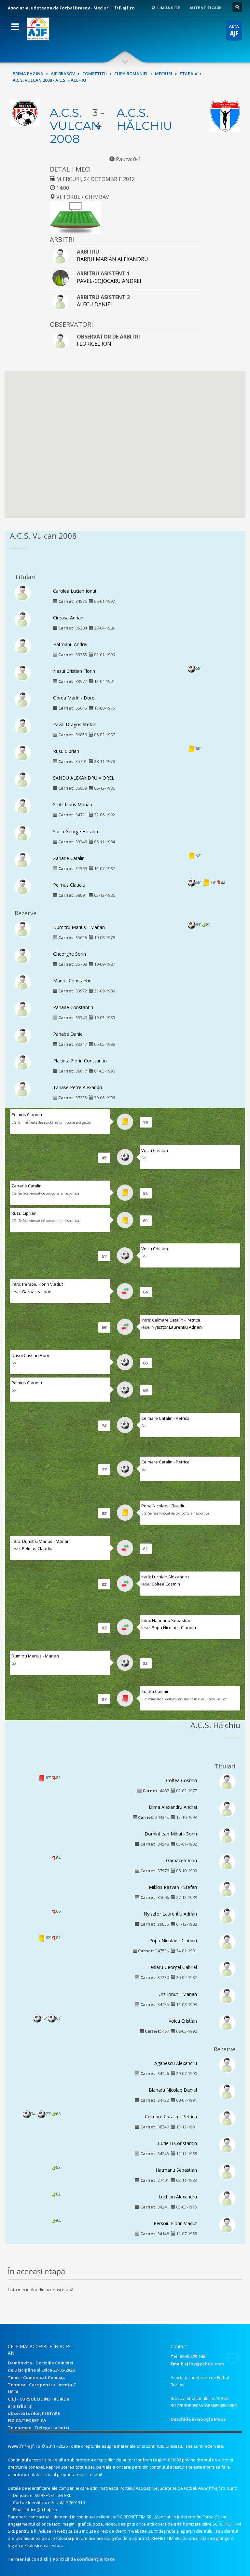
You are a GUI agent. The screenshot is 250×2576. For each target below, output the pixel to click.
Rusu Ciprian (66, 751)
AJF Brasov (63, 74)
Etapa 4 (188, 74)
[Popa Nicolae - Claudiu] (227, 1942)
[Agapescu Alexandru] (227, 2064)
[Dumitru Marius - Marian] (23, 928)
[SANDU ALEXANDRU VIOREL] (23, 779)
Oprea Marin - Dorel (74, 698)
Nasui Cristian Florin (74, 671)
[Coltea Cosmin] (227, 1781)
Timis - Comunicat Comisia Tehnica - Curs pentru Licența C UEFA (42, 2385)
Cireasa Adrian (68, 618)
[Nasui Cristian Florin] (23, 672)
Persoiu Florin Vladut (42, 1284)
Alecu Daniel (95, 304)
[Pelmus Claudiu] (23, 886)
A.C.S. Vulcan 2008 (75, 126)
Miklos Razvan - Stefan (173, 1887)
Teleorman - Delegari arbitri (38, 2428)
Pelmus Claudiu (69, 885)
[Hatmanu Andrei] (23, 645)
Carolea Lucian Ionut (75, 591)
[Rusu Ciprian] (23, 753)
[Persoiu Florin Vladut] (227, 2225)
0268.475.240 (192, 2357)
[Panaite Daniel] (23, 1035)
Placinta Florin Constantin (80, 1061)
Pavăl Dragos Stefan (75, 724)
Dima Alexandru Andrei (173, 1807)
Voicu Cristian (155, 1150)
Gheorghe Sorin (69, 954)
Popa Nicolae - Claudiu (163, 1506)
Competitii (95, 74)
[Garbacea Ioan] (227, 1862)
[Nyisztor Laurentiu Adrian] (227, 1915)
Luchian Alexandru (170, 1577)
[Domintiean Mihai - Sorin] (227, 1835)
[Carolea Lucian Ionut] (23, 592)
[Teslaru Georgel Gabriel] (227, 1969)
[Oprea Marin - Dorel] (23, 699)
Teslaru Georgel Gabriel (172, 1967)
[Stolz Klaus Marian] (23, 806)
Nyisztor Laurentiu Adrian (177, 1327)
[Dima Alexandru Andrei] (227, 1808)
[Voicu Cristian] (227, 2022)
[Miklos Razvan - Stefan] (227, 1889)
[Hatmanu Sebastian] (227, 2171)
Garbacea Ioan (37, 1292)
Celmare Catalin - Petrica (176, 1320)
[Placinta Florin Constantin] (23, 1062)
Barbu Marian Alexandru (112, 259)
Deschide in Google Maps (198, 2419)
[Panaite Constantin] (23, 1009)
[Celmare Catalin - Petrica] (227, 2118)
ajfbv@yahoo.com (204, 2364)
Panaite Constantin (73, 1007)
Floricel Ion (94, 344)
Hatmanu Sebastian (172, 1620)
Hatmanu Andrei (70, 644)
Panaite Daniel (68, 1034)
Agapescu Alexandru (176, 2063)
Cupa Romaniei (131, 74)
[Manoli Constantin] (23, 982)
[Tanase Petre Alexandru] (23, 1089)
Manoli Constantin (72, 981)
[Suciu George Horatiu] (23, 833)
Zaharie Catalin (69, 858)
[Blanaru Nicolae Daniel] (227, 2091)
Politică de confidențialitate (84, 2559)
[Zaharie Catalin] (23, 859)
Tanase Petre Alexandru (78, 1087)
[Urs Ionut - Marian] (227, 1995)
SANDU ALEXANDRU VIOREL (84, 778)
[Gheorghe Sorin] (23, 955)
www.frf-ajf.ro (24, 2446)
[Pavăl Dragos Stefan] (23, 726)
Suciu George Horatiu (76, 831)
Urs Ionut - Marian (178, 1994)
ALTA (234, 30)
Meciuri (164, 74)
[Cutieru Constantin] (227, 2144)
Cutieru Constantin (177, 2143)
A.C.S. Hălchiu (145, 119)
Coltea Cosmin (166, 1584)
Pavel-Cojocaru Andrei (109, 281)
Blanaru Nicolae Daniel (173, 2090)
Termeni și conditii (28, 2559)
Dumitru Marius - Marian (79, 927)
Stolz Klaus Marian (73, 804)
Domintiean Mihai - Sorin (171, 1834)
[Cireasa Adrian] (23, 619)
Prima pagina (28, 74)
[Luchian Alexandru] (227, 2198)
